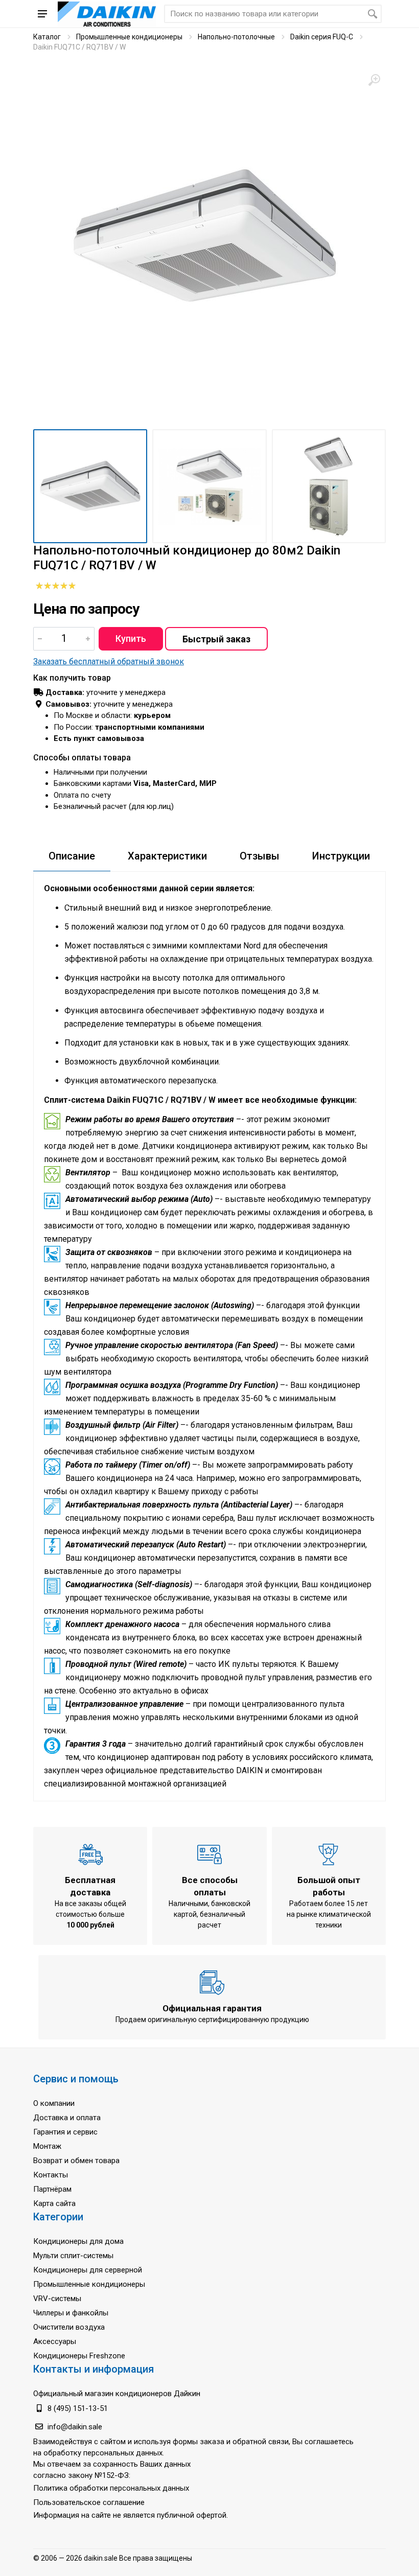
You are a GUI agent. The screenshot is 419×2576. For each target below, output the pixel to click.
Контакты (51, 2175)
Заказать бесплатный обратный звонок (109, 662)
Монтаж (47, 2146)
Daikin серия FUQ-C (322, 37)
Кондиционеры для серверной (88, 2270)
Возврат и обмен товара (76, 2161)
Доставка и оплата (67, 2118)
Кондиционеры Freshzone (79, 2356)
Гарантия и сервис (65, 2132)
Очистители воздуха (69, 2327)
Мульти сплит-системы (73, 2256)
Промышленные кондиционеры (129, 37)
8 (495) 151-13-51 (78, 2408)
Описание (72, 856)
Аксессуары (55, 2341)
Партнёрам (52, 2189)
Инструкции (341, 856)
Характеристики (167, 856)
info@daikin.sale (75, 2427)
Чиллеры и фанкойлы (71, 2313)
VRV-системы (57, 2299)
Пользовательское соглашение (89, 2502)
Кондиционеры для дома (78, 2241)
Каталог (47, 37)
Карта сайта (54, 2203)
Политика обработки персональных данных (111, 2488)
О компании (54, 2103)
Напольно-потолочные (236, 37)
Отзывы (260, 856)
